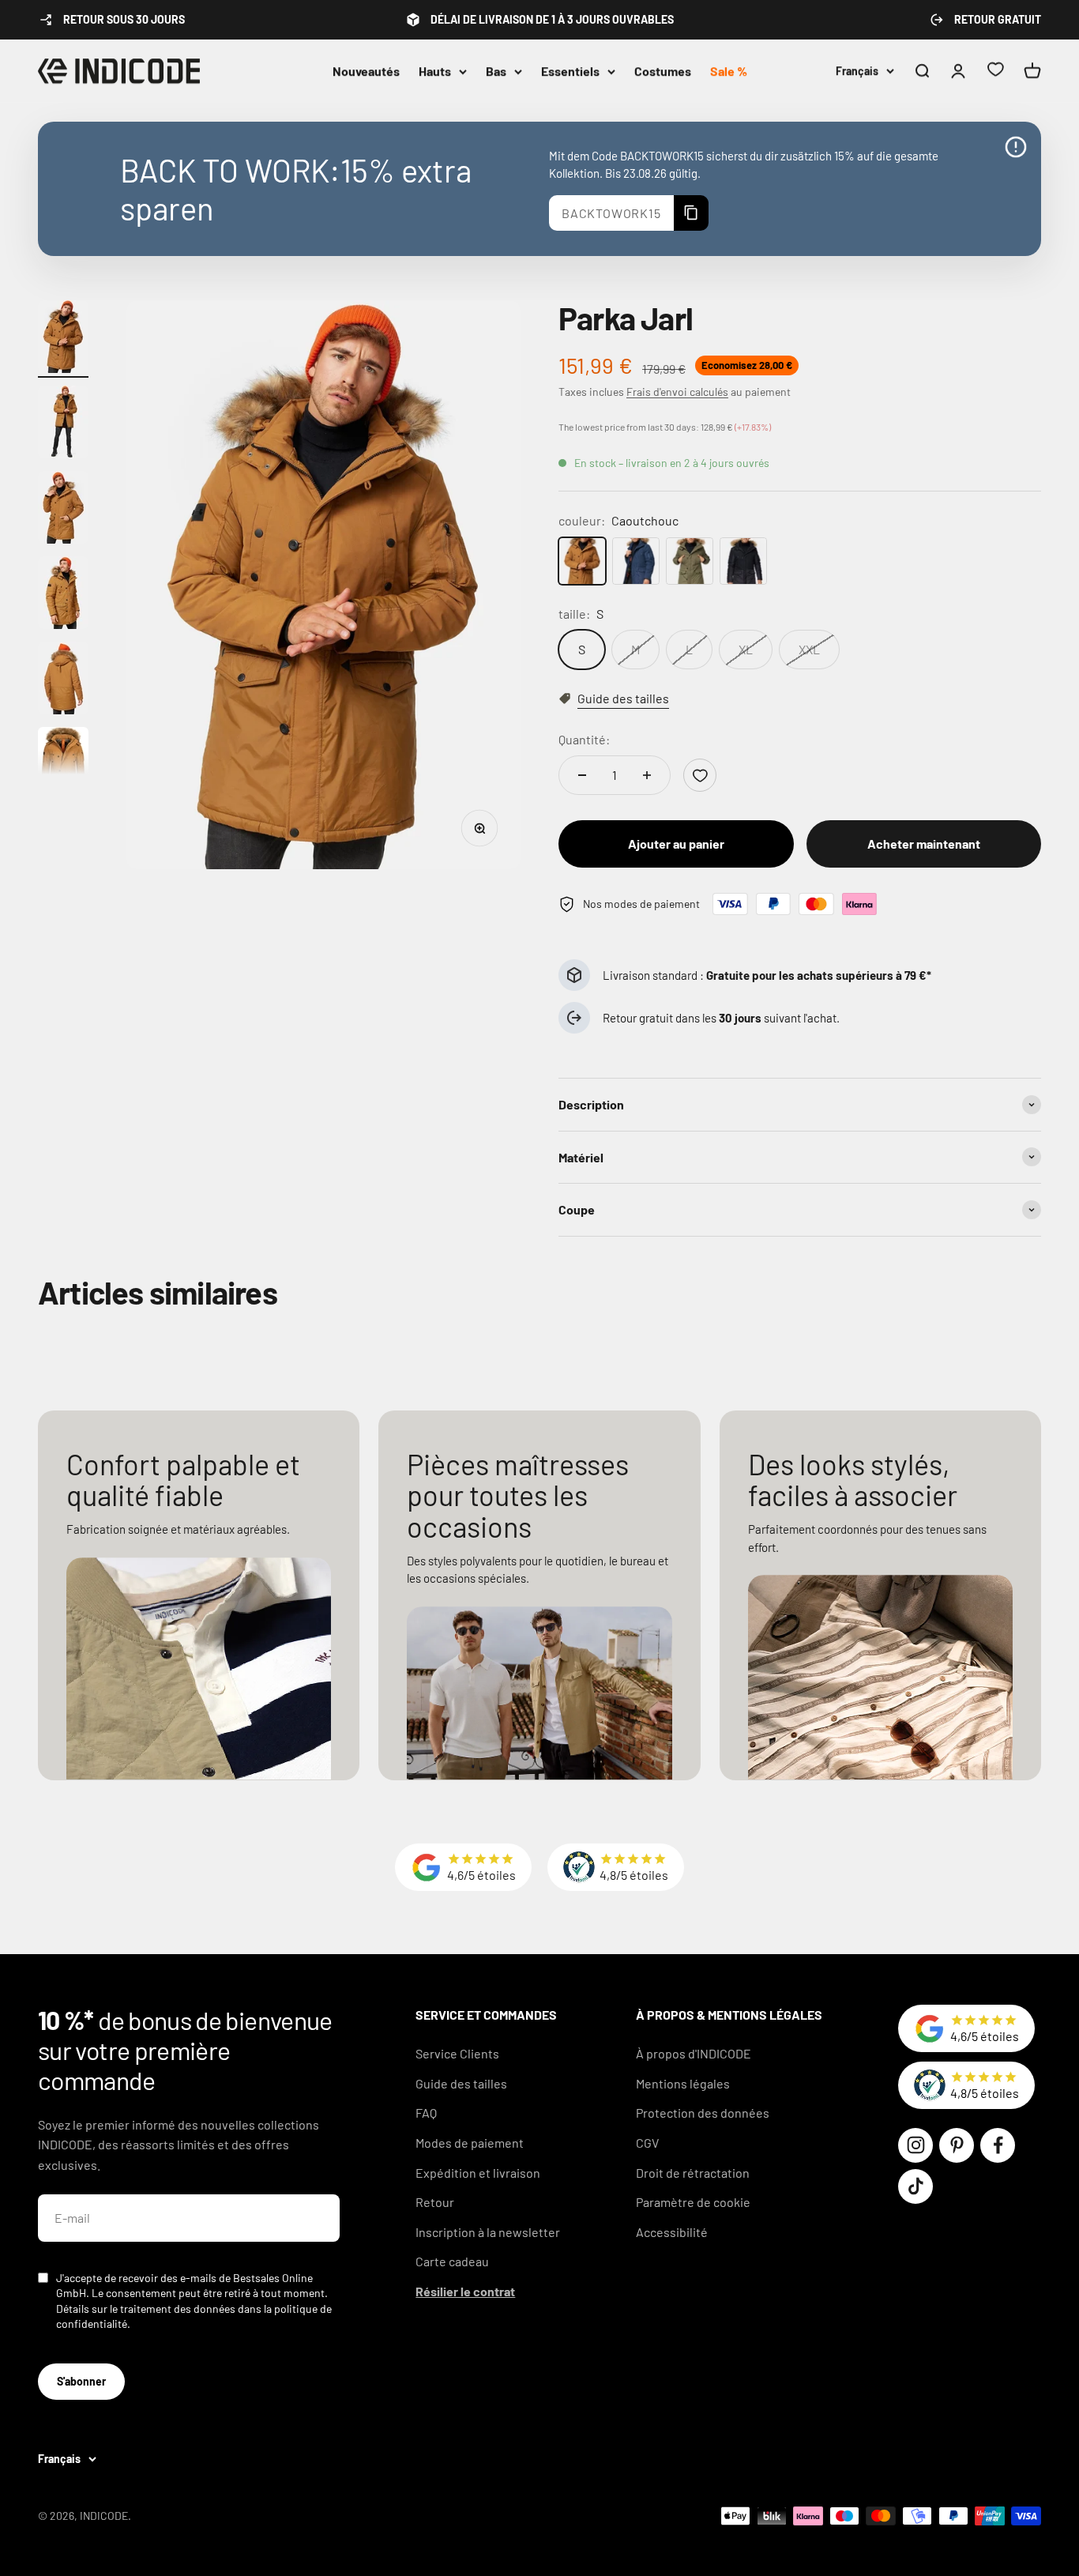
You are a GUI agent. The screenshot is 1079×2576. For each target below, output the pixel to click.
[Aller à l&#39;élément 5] (63, 680)
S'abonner (81, 2381)
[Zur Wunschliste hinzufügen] (700, 775)
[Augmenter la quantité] (647, 775)
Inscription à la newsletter (488, 2232)
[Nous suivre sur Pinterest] (957, 2145)
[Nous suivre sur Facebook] (998, 2145)
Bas (496, 71)
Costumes (663, 71)
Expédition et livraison (478, 2173)
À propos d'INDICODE (694, 2053)
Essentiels (570, 71)
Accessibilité (672, 2232)
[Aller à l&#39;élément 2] (63, 424)
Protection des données (703, 2113)
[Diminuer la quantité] (582, 775)
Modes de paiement (470, 2143)
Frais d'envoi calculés (677, 392)
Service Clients (457, 2053)
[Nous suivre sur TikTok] (915, 2186)
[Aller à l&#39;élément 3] (63, 510)
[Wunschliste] (995, 72)
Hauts (435, 71)
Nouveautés (366, 71)
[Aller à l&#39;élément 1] (63, 339)
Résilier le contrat (465, 2291)
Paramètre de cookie (693, 2202)
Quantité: (584, 739)
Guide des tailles (461, 2083)
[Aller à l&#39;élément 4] (63, 595)
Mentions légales (683, 2083)
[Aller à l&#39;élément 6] (63, 766)
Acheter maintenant (924, 844)
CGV (647, 2143)
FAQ (426, 2113)
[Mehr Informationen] (1016, 147)
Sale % (729, 71)
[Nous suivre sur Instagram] (915, 2145)
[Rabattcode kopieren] (691, 213)
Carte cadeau (452, 2261)
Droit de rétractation (693, 2173)
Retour (435, 2202)
